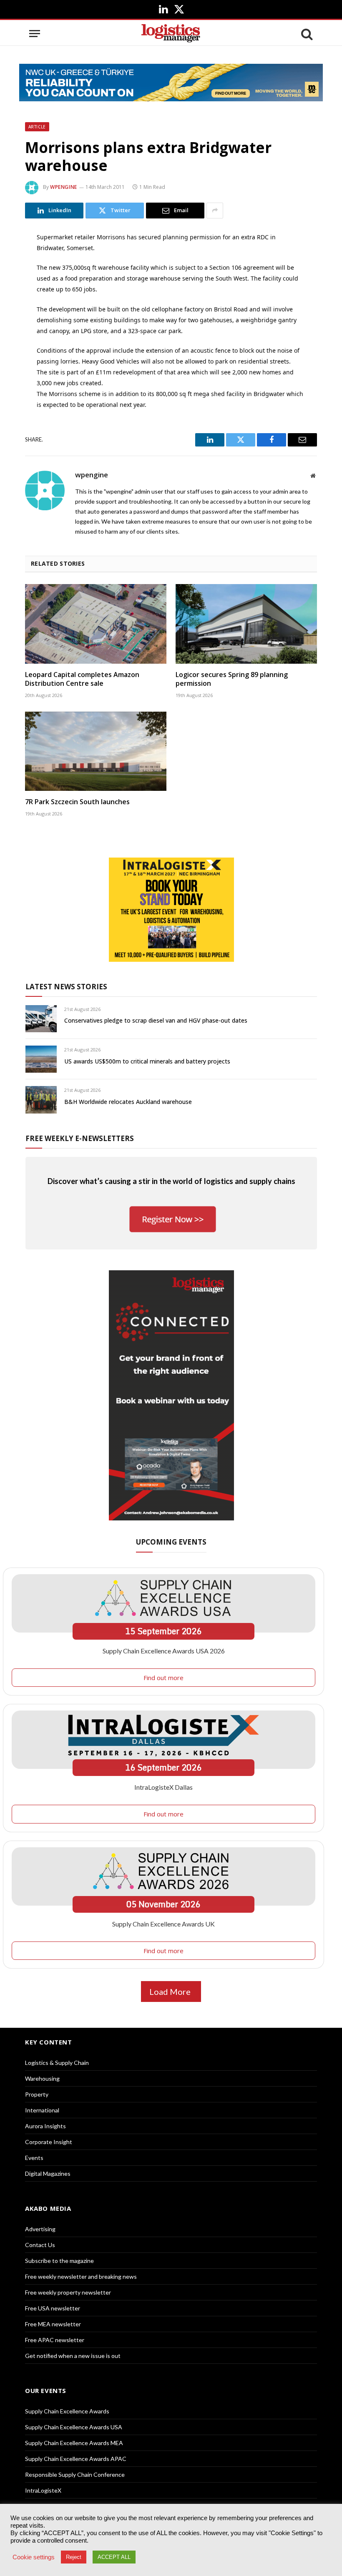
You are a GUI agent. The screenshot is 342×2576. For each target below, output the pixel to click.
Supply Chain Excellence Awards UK (163, 1924)
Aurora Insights (45, 2126)
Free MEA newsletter (53, 2324)
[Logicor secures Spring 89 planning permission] (246, 624)
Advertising (40, 2229)
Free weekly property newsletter (68, 2292)
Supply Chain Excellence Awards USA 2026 (164, 1651)
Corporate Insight (49, 2142)
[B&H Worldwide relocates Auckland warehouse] (41, 1100)
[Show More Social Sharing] (215, 211)
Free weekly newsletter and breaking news (81, 2276)
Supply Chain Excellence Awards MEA (74, 2443)
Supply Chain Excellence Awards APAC (76, 2459)
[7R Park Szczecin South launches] (96, 751)
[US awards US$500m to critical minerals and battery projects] (41, 1059)
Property (37, 2094)
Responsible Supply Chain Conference (75, 2474)
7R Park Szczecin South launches (77, 802)
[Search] (306, 34)
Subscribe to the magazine (59, 2261)
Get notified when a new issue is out (73, 2356)
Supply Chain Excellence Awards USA (74, 2427)
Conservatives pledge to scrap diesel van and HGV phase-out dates (156, 1020)
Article (37, 127)
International (42, 2110)
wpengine (64, 187)
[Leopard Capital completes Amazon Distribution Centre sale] (96, 624)
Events (34, 2158)
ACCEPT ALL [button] (114, 2557)
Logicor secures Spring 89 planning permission (232, 679)
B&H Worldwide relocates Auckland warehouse (128, 1102)
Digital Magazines (48, 2173)
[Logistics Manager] (171, 34)
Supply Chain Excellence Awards (67, 2411)
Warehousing (42, 2078)
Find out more (163, 1678)
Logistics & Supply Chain (57, 2063)
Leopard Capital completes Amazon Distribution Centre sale (82, 679)
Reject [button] (74, 2557)
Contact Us (40, 2245)
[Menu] (35, 34)
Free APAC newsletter (55, 2340)
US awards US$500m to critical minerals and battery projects (147, 1061)
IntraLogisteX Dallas (163, 1787)
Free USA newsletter (53, 2308)
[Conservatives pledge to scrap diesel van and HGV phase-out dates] (41, 1019)
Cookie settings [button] (34, 2557)
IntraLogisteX (43, 2490)
